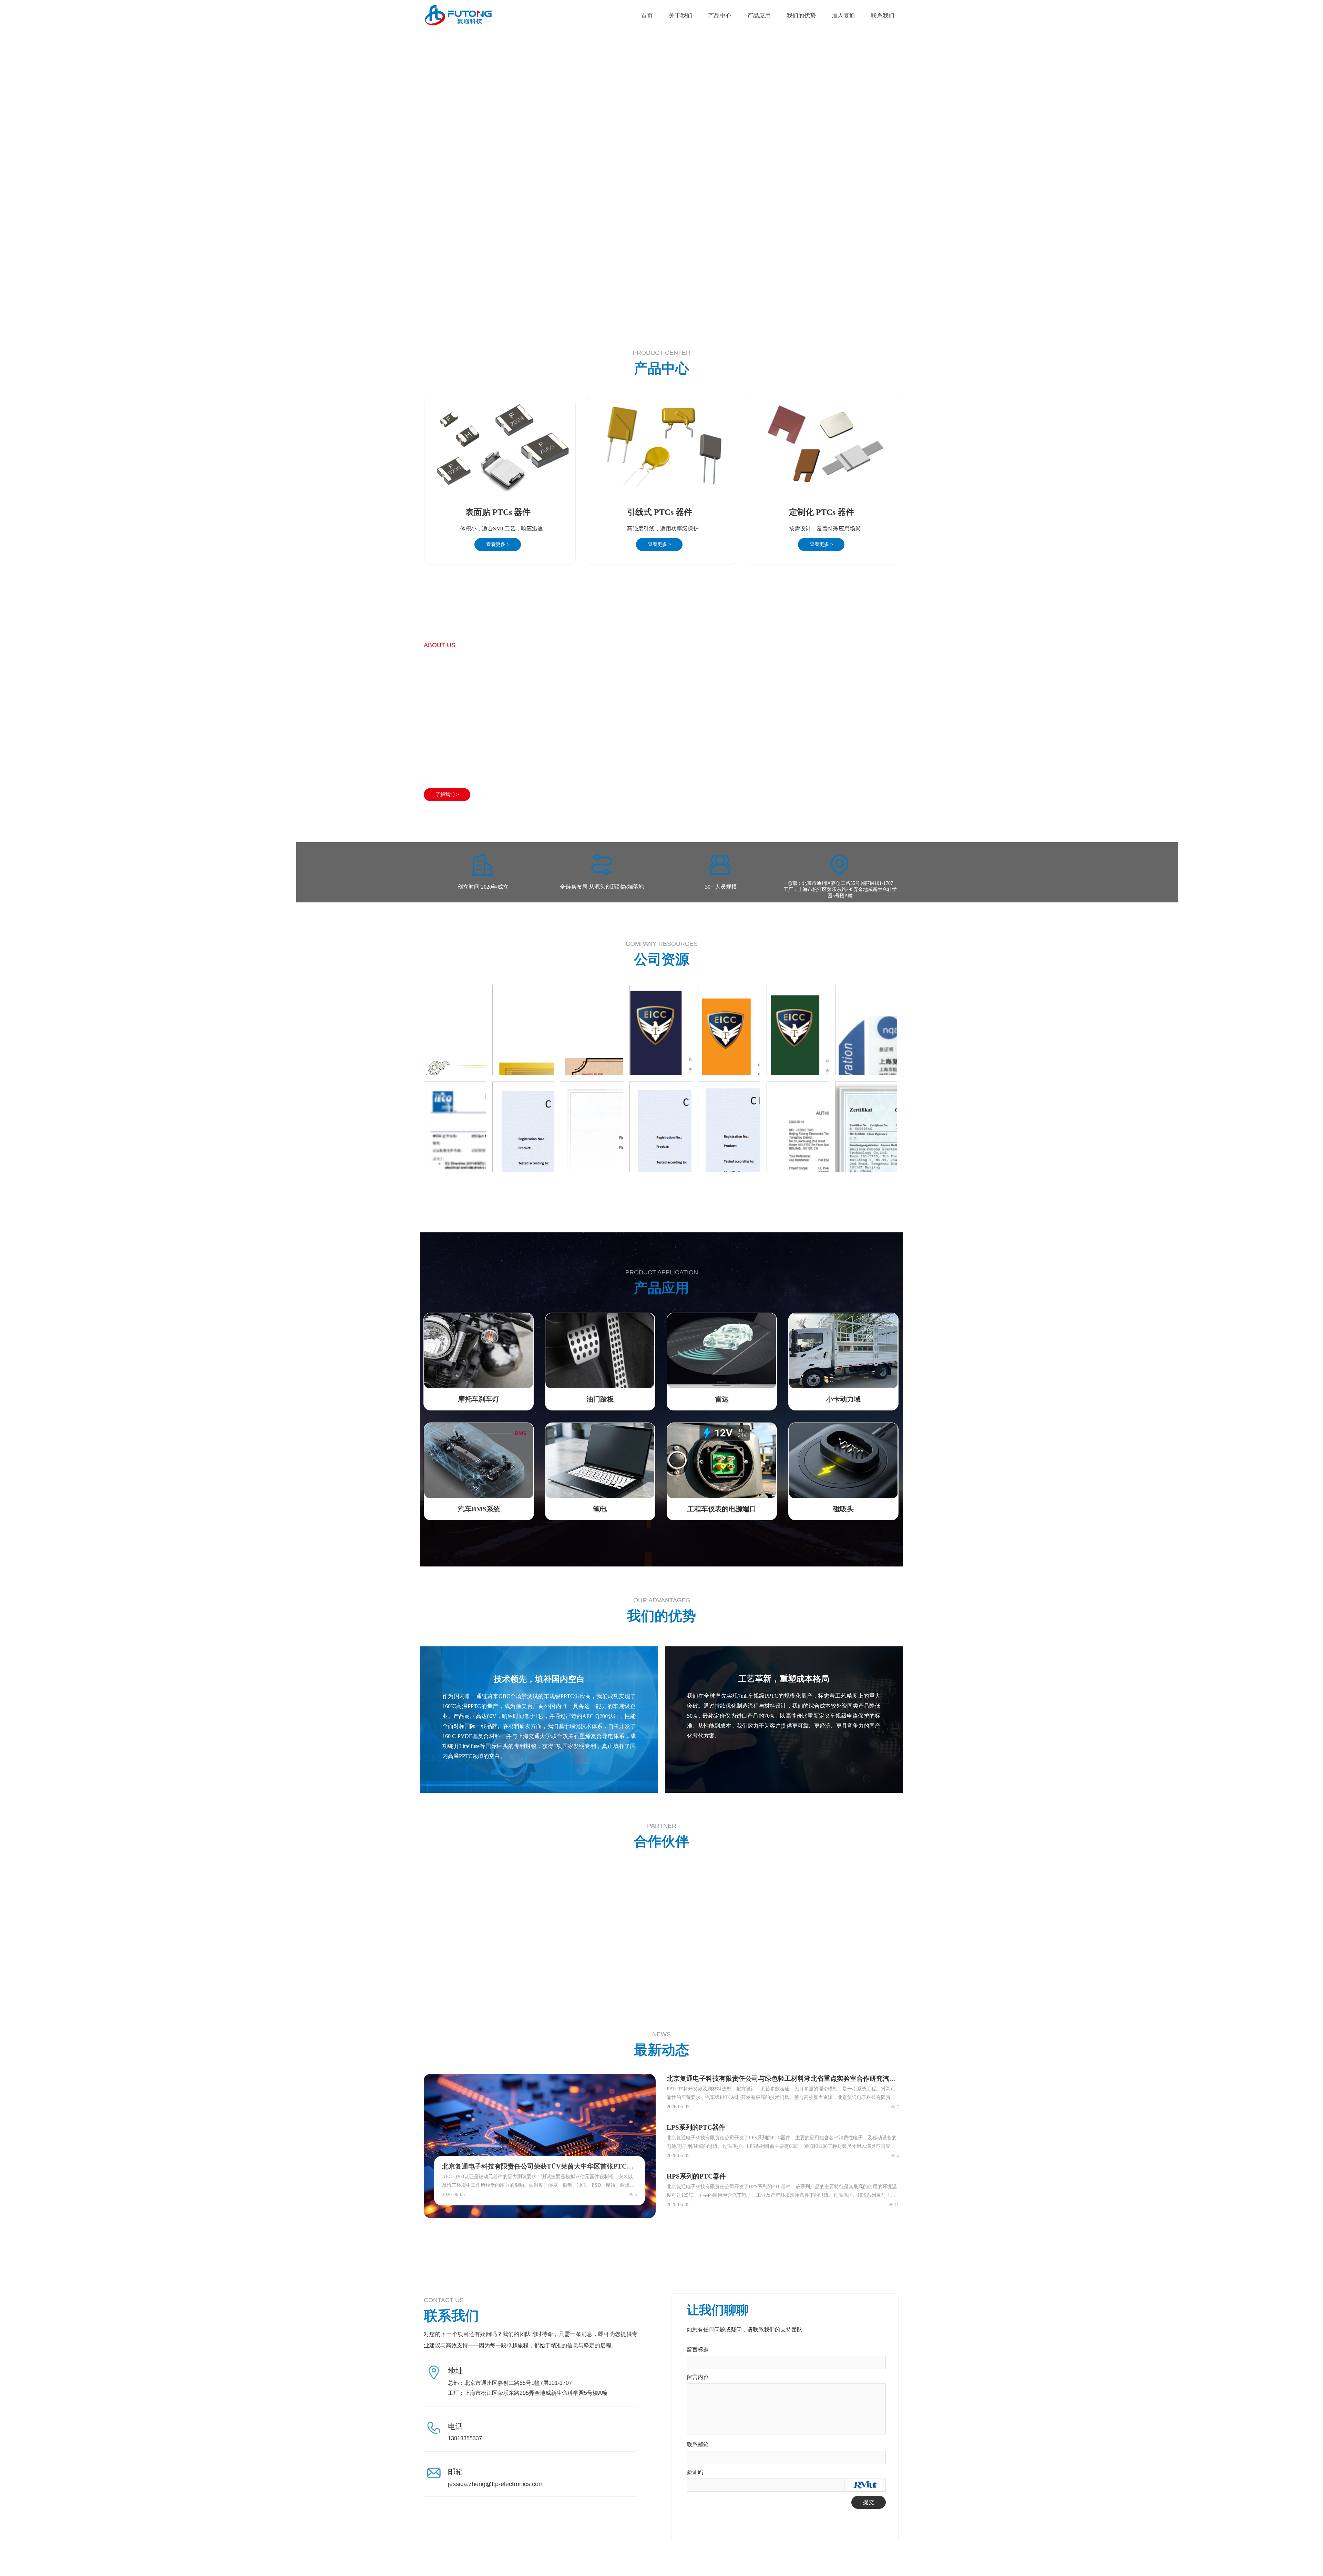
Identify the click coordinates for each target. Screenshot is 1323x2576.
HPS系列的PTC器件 (696, 2176)
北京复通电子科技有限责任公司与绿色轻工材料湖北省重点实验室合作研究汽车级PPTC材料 (781, 2079)
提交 (869, 2502)
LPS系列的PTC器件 (696, 2127)
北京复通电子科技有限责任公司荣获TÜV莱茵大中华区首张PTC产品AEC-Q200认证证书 (538, 2167)
